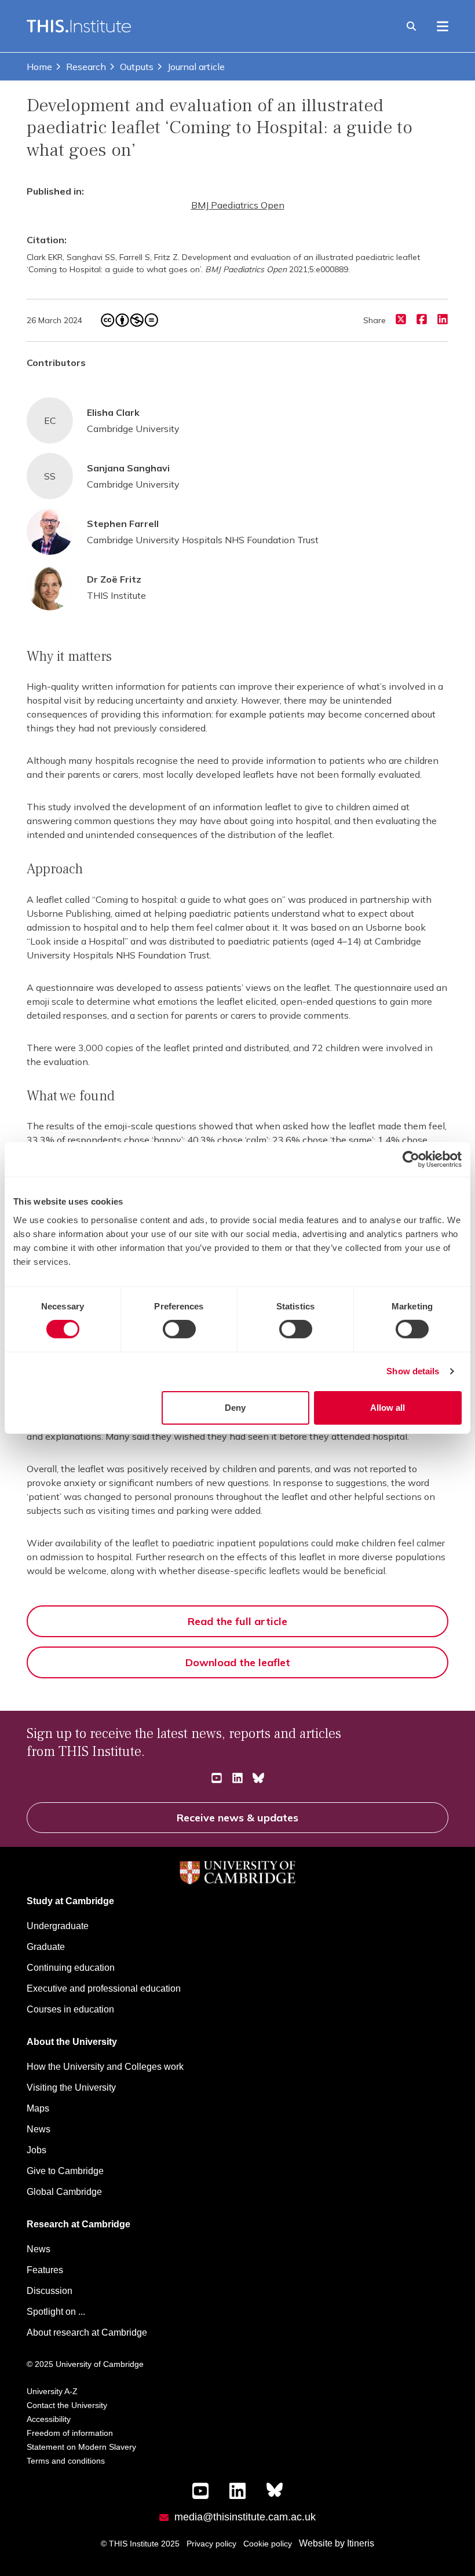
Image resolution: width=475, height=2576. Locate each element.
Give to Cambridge (65, 2171)
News (39, 2129)
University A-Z (52, 2391)
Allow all (388, 1408)
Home (39, 67)
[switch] (179, 1329)
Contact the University (67, 2405)
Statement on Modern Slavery (81, 2447)
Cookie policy (268, 2544)
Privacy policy (211, 2544)
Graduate (46, 1947)
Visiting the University (71, 2087)
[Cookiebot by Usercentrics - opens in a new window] (411, 1159)
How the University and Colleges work (105, 2067)
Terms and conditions (66, 2461)
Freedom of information (70, 2433)
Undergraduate (58, 1926)
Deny (235, 1408)
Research (86, 67)
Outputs (137, 67)
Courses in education (70, 2009)
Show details (413, 1371)
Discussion (50, 2291)
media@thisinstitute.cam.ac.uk (245, 2517)
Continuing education (71, 1968)
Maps (38, 2108)
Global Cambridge (64, 2192)
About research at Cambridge (87, 2332)
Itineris (361, 2543)
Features (45, 2270)
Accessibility (49, 2419)
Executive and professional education (104, 1988)
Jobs (36, 2150)
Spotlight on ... (56, 2312)
